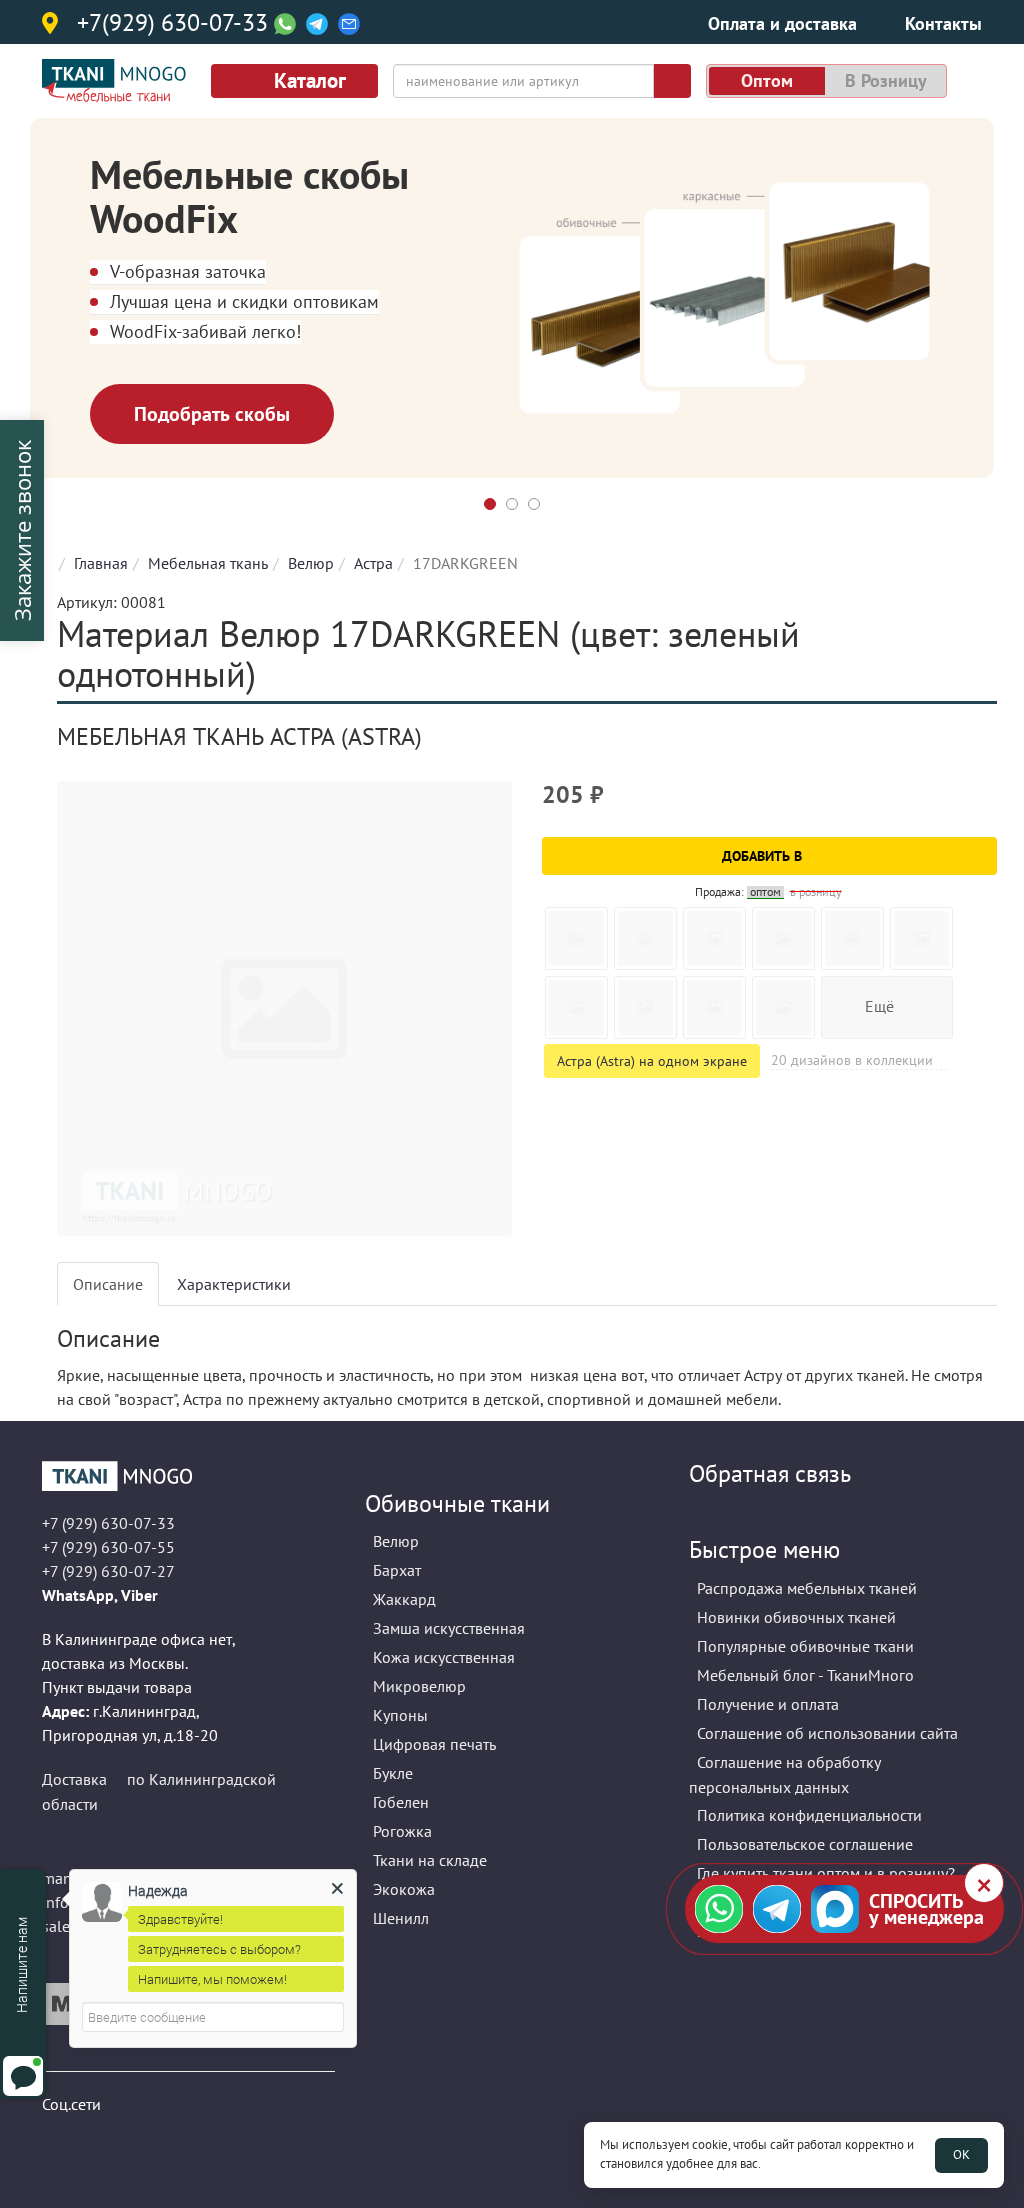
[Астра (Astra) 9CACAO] (645, 1007)
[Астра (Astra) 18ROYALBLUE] (645, 938)
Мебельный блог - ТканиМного (805, 1675)
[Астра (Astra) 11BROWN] (783, 938)
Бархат (397, 1570)
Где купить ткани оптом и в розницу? (826, 1873)
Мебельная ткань (208, 563)
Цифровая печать (434, 1744)
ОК (961, 2154)
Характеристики (234, 1284)
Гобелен (401, 1802)
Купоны (400, 1715)
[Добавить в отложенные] (984, 804)
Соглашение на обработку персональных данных (785, 1774)
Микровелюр (419, 1686)
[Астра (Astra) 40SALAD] (852, 938)
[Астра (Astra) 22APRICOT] (783, 1007)
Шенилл (401, 1918)
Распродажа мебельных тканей (807, 1588)
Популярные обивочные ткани (805, 1646)
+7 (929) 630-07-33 (108, 1523)
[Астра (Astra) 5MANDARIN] (714, 1007)
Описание (108, 1284)
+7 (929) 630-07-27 (108, 1571)
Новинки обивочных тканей (796, 1617)
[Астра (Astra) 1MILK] (576, 1007)
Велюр (311, 563)
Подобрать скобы (212, 414)
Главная (101, 563)
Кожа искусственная (444, 1657)
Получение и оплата (768, 1704)
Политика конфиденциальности (809, 1815)
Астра (373, 563)
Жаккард (404, 1599)
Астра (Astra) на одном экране (652, 1061)
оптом (767, 80)
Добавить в (764, 856)
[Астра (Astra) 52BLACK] (576, 938)
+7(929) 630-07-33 (172, 24)
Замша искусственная (449, 1628)
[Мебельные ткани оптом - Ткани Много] (188, 1476)
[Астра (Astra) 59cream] (714, 938)
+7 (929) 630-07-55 (108, 1547)
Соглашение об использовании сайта (827, 1733)
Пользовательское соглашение (805, 1844)
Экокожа (404, 1889)
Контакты (943, 23)
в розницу (886, 80)
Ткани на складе (430, 1860)
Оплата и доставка (782, 23)
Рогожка (402, 1831)
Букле (393, 1773)
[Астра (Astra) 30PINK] (921, 938)
